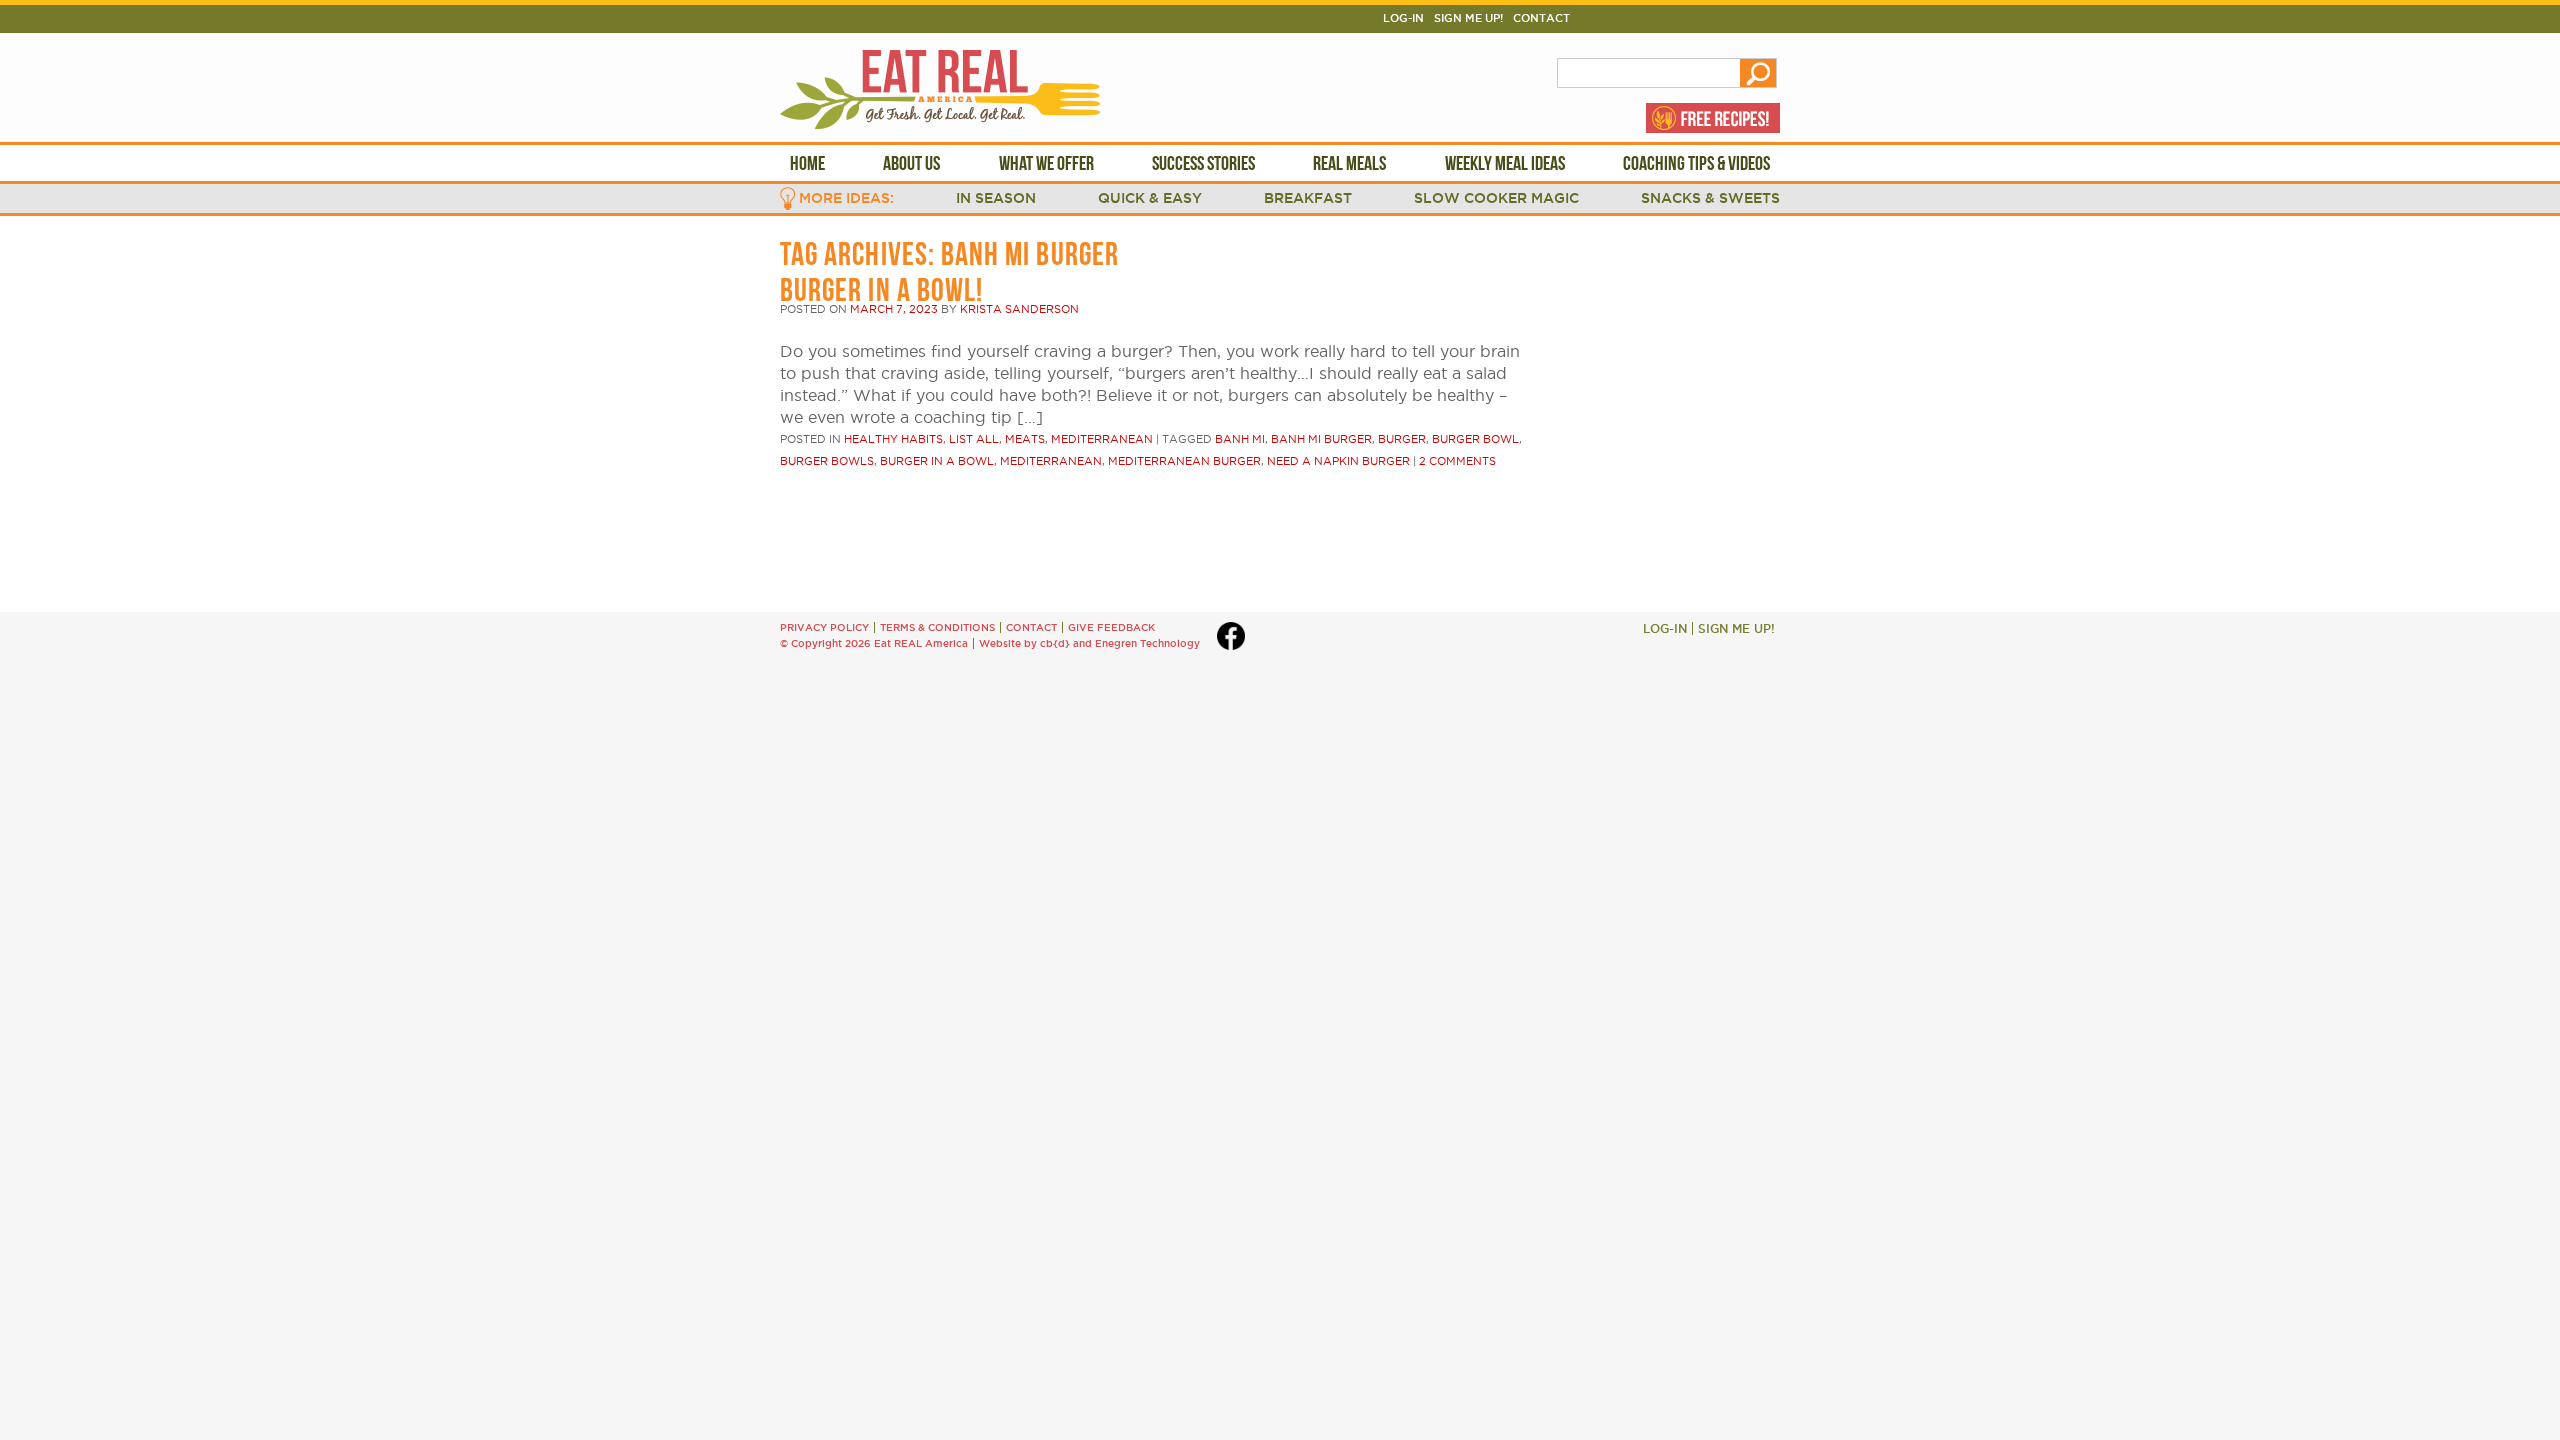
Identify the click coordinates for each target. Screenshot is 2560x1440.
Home (807, 163)
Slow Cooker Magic (1496, 198)
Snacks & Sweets (1710, 198)
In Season (996, 198)
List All (974, 439)
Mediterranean (1102, 439)
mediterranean (1051, 461)
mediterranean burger (1184, 461)
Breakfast (1308, 198)
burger (1402, 439)
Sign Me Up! (1468, 18)
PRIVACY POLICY (824, 627)
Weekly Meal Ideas (1505, 163)
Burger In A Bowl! (881, 289)
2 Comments (1457, 461)
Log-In (1403, 18)
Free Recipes (1713, 118)
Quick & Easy (1150, 198)
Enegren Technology (1147, 643)
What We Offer (1046, 163)
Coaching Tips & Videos (1696, 163)
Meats (1025, 439)
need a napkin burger (1338, 461)
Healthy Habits (893, 439)
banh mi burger (1321, 439)
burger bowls (827, 461)
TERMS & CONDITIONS (937, 627)
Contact (1541, 18)
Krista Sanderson (1019, 309)
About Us (911, 163)
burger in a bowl (937, 461)
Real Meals (1349, 163)
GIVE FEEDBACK (1111, 627)
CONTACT (1031, 627)
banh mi (1240, 439)
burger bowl (1475, 439)
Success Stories (1203, 163)
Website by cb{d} (1024, 643)
